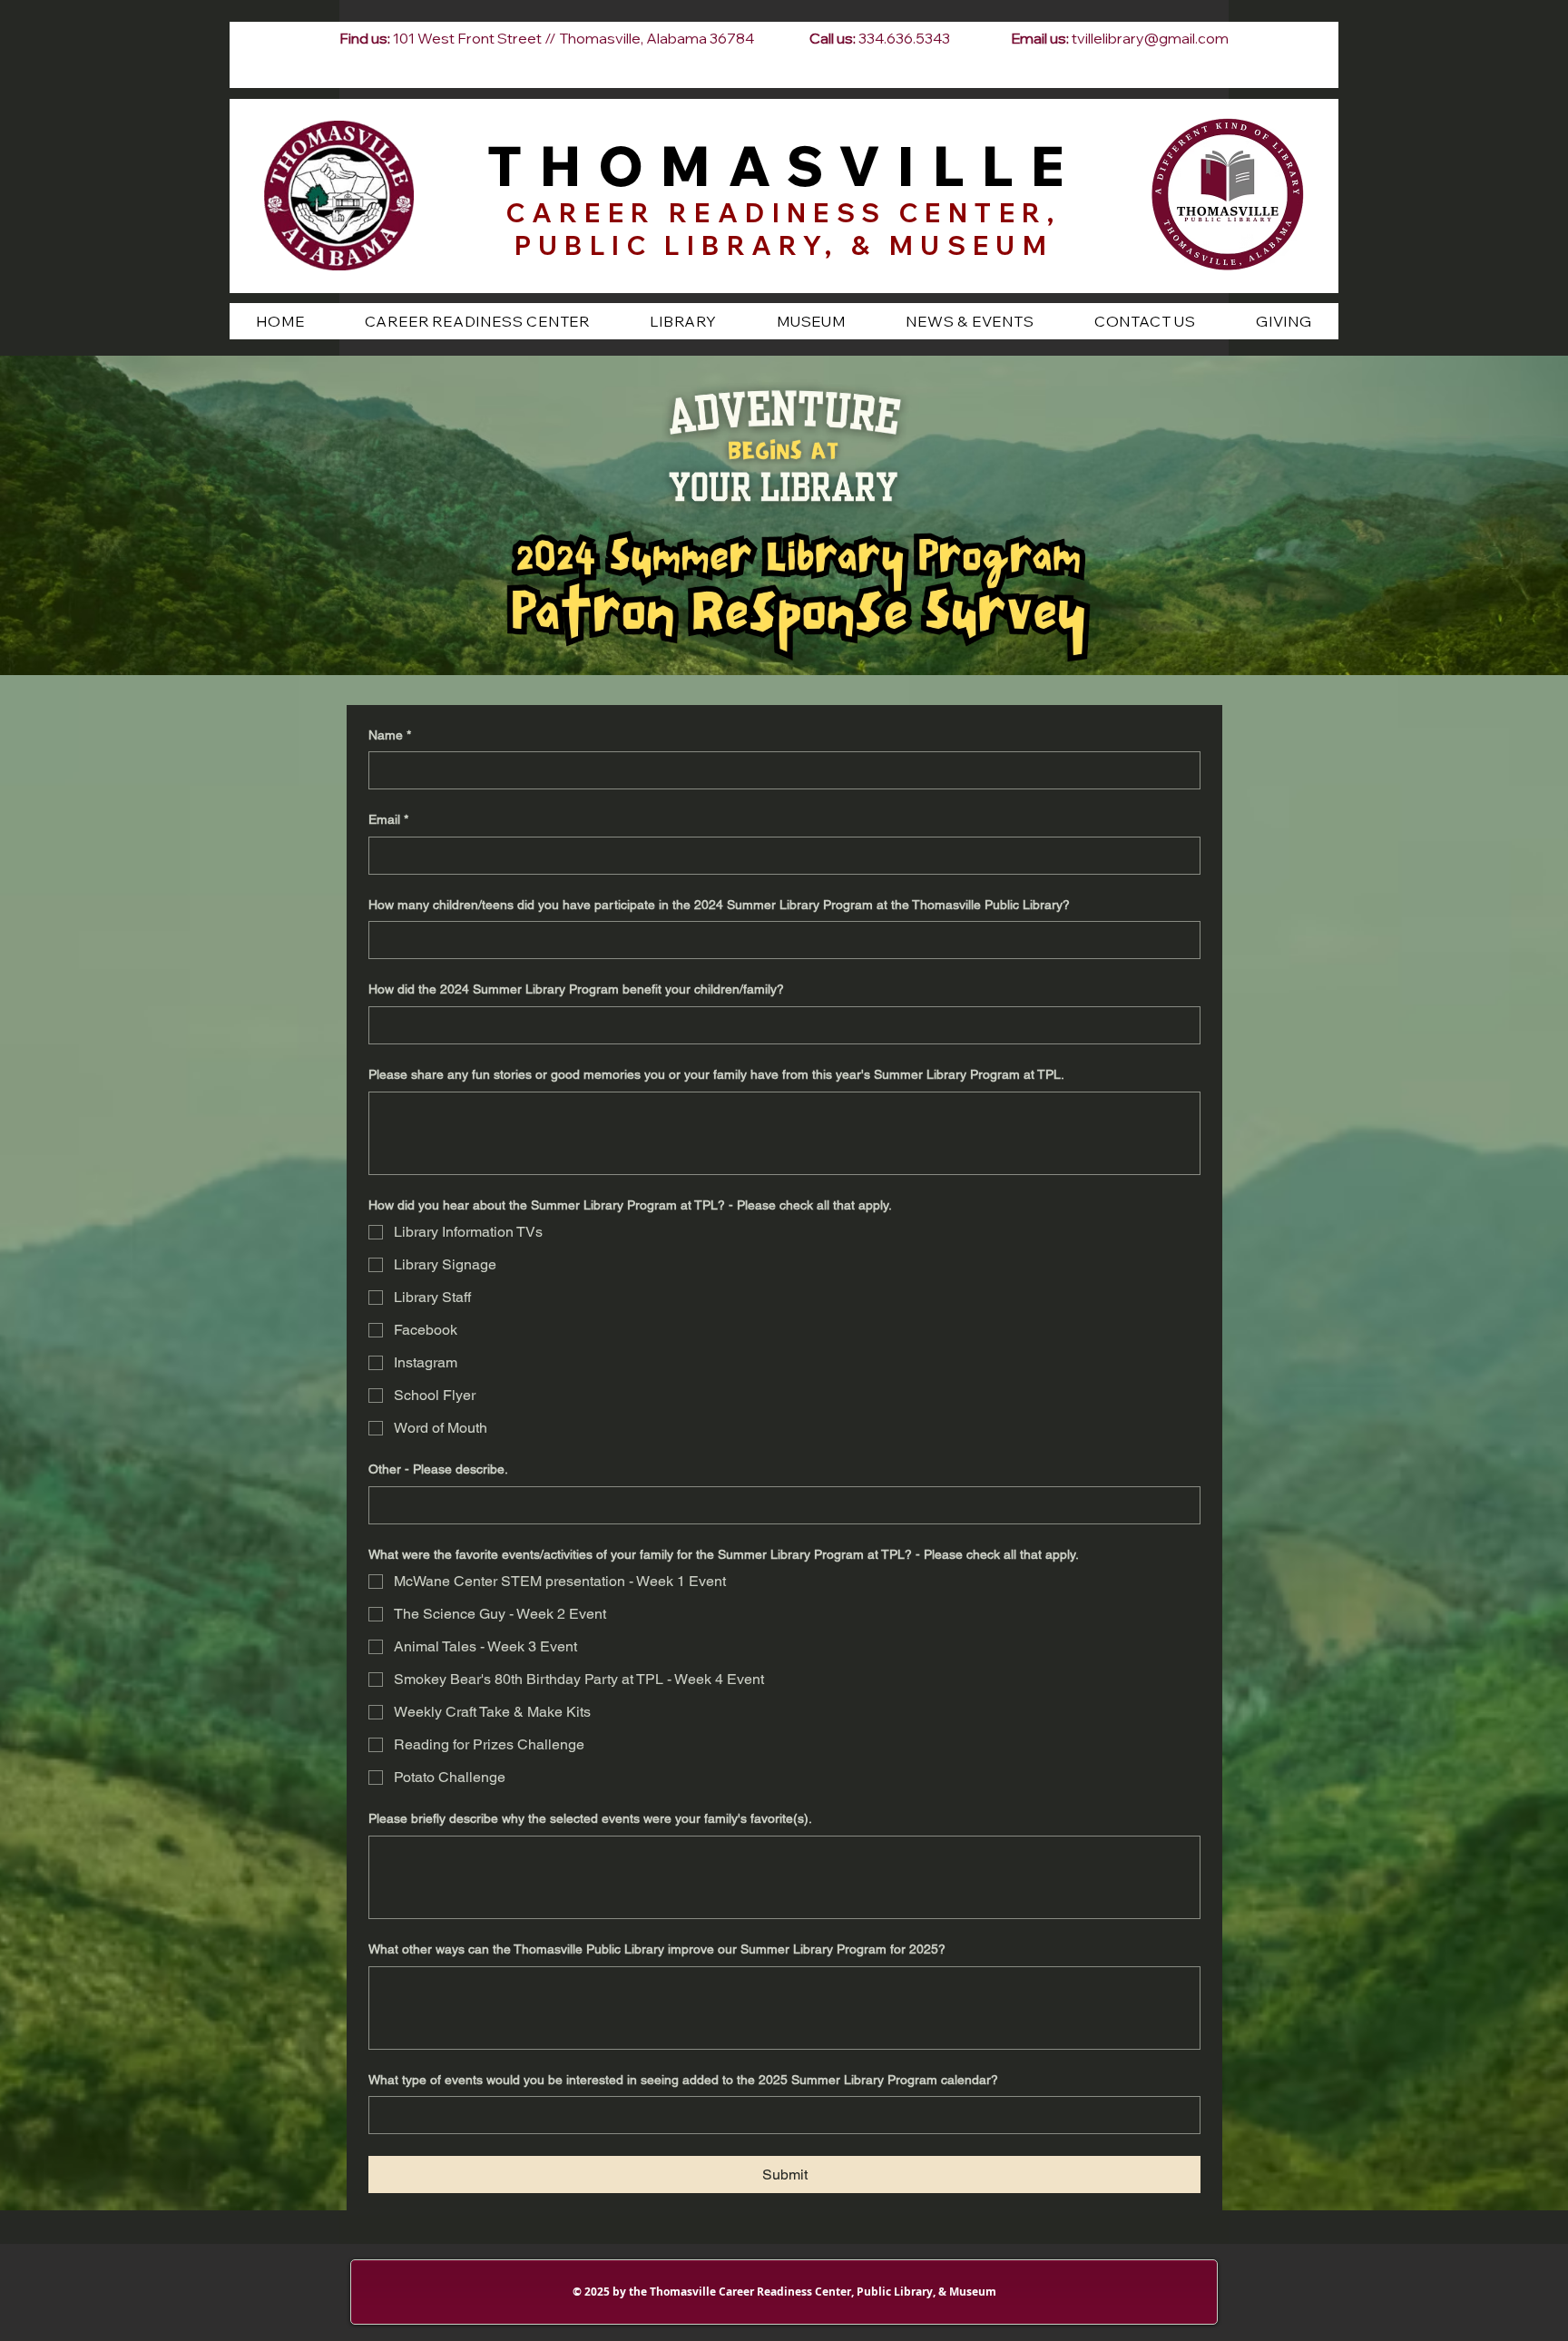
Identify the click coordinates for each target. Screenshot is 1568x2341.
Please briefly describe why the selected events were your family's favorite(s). (590, 1818)
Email (388, 819)
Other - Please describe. (438, 1469)
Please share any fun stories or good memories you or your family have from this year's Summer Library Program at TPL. (716, 1074)
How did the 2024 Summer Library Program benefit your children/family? (576, 989)
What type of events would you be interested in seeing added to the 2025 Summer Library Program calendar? (683, 2080)
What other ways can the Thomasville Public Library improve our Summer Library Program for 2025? (657, 1949)
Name (390, 735)
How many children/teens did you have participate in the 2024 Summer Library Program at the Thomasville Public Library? (719, 905)
